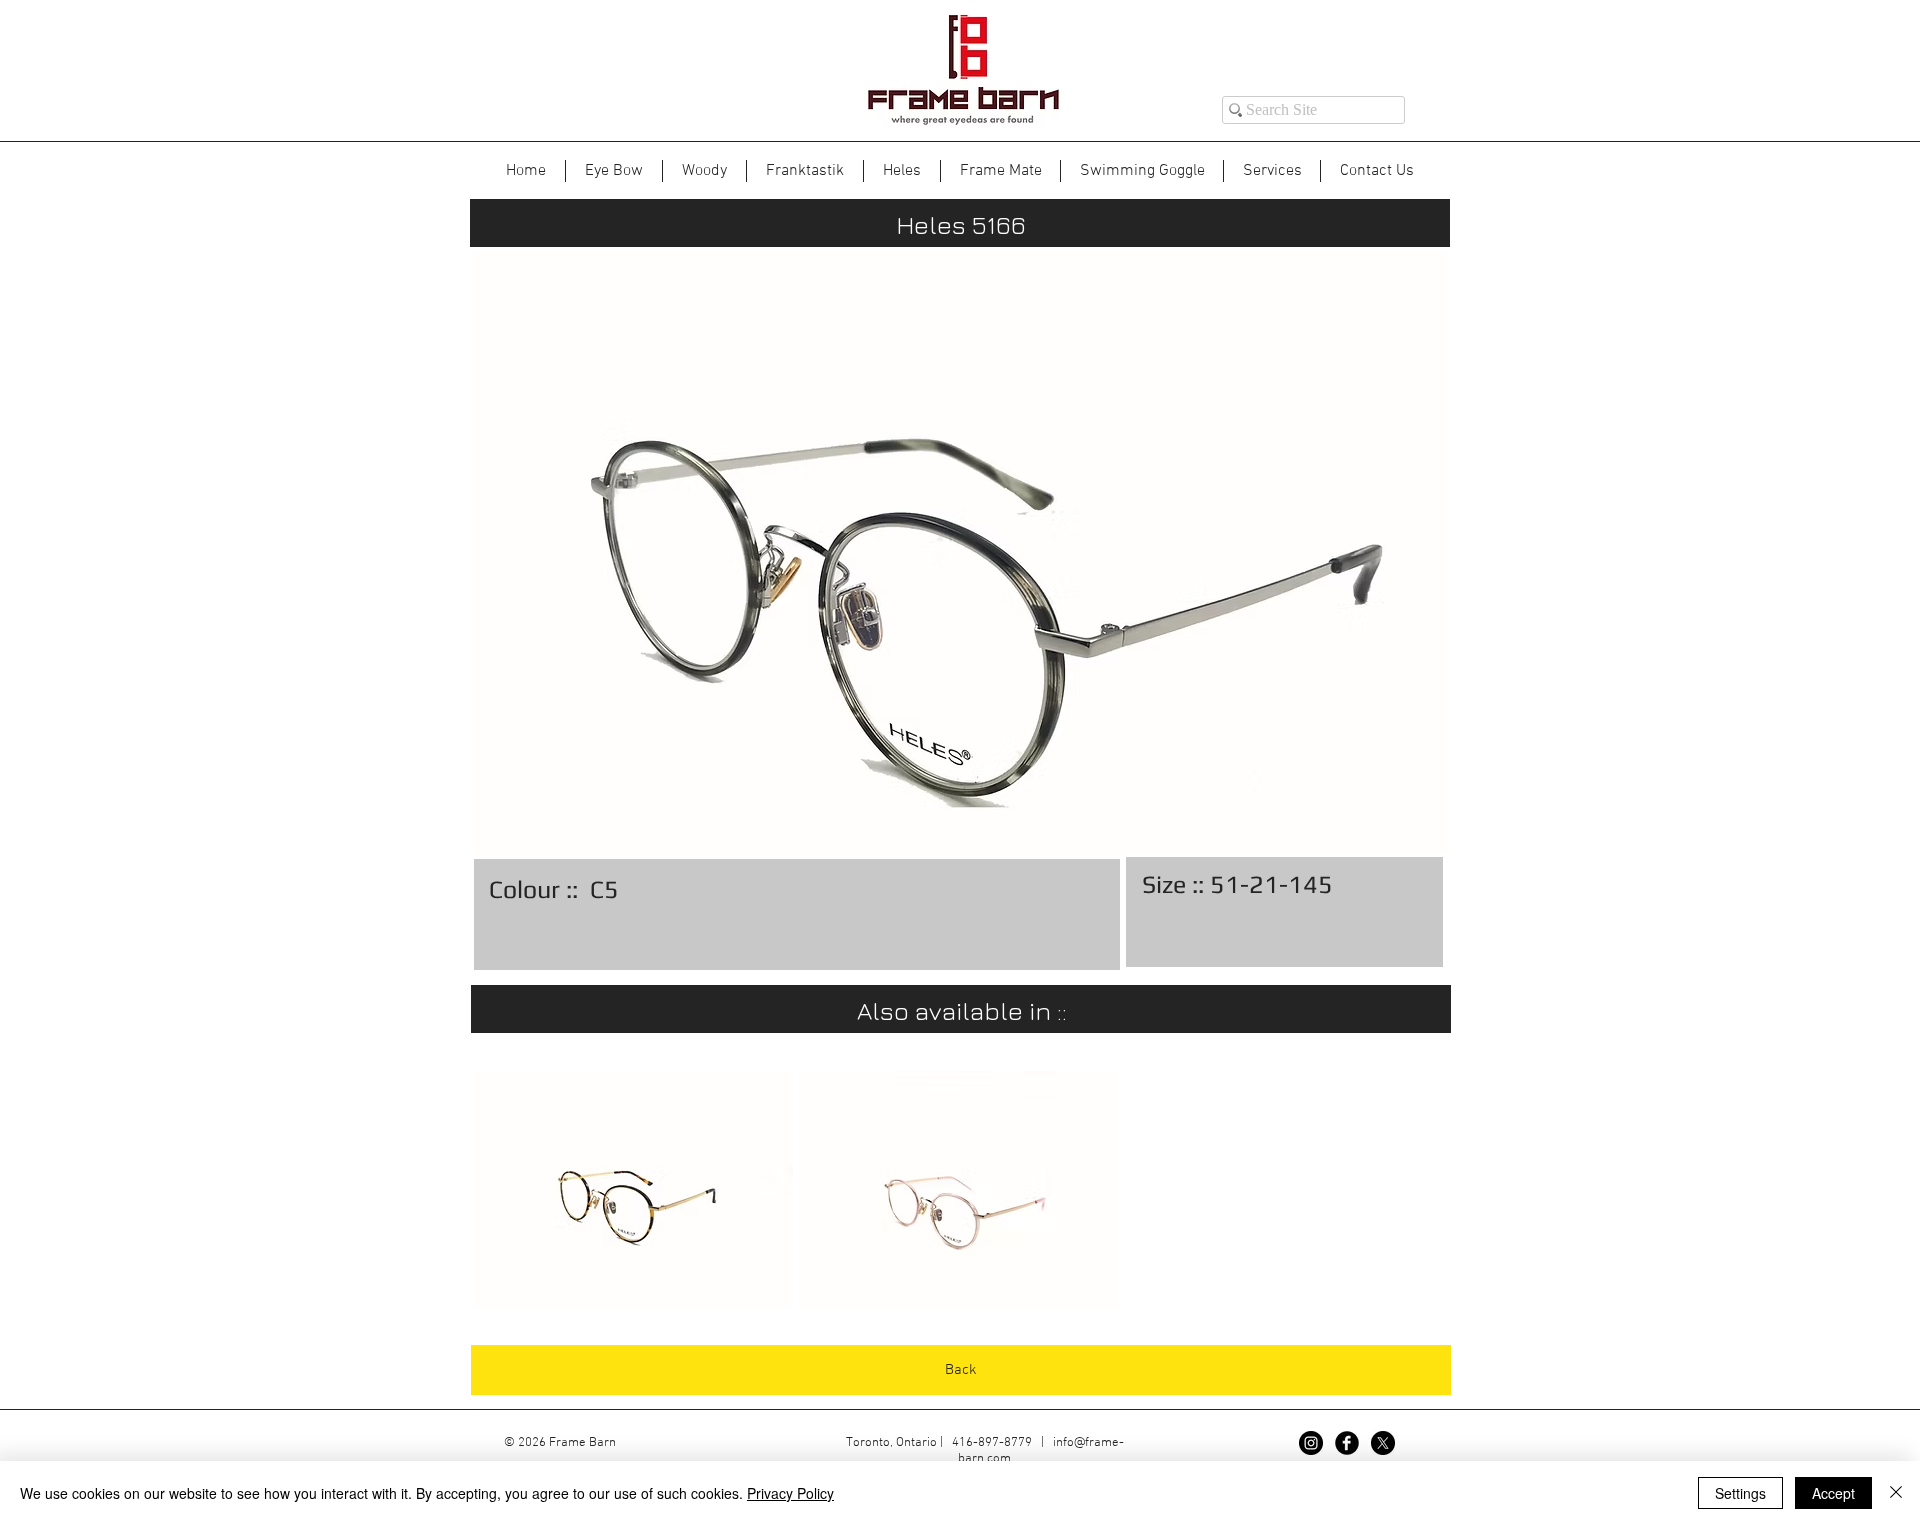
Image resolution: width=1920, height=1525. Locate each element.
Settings (1740, 1493)
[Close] (1896, 1493)
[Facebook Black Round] (1347, 1443)
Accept (1833, 1493)
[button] (633, 1190)
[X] (1383, 1443)
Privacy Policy (790, 1493)
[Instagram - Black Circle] (1311, 1443)
